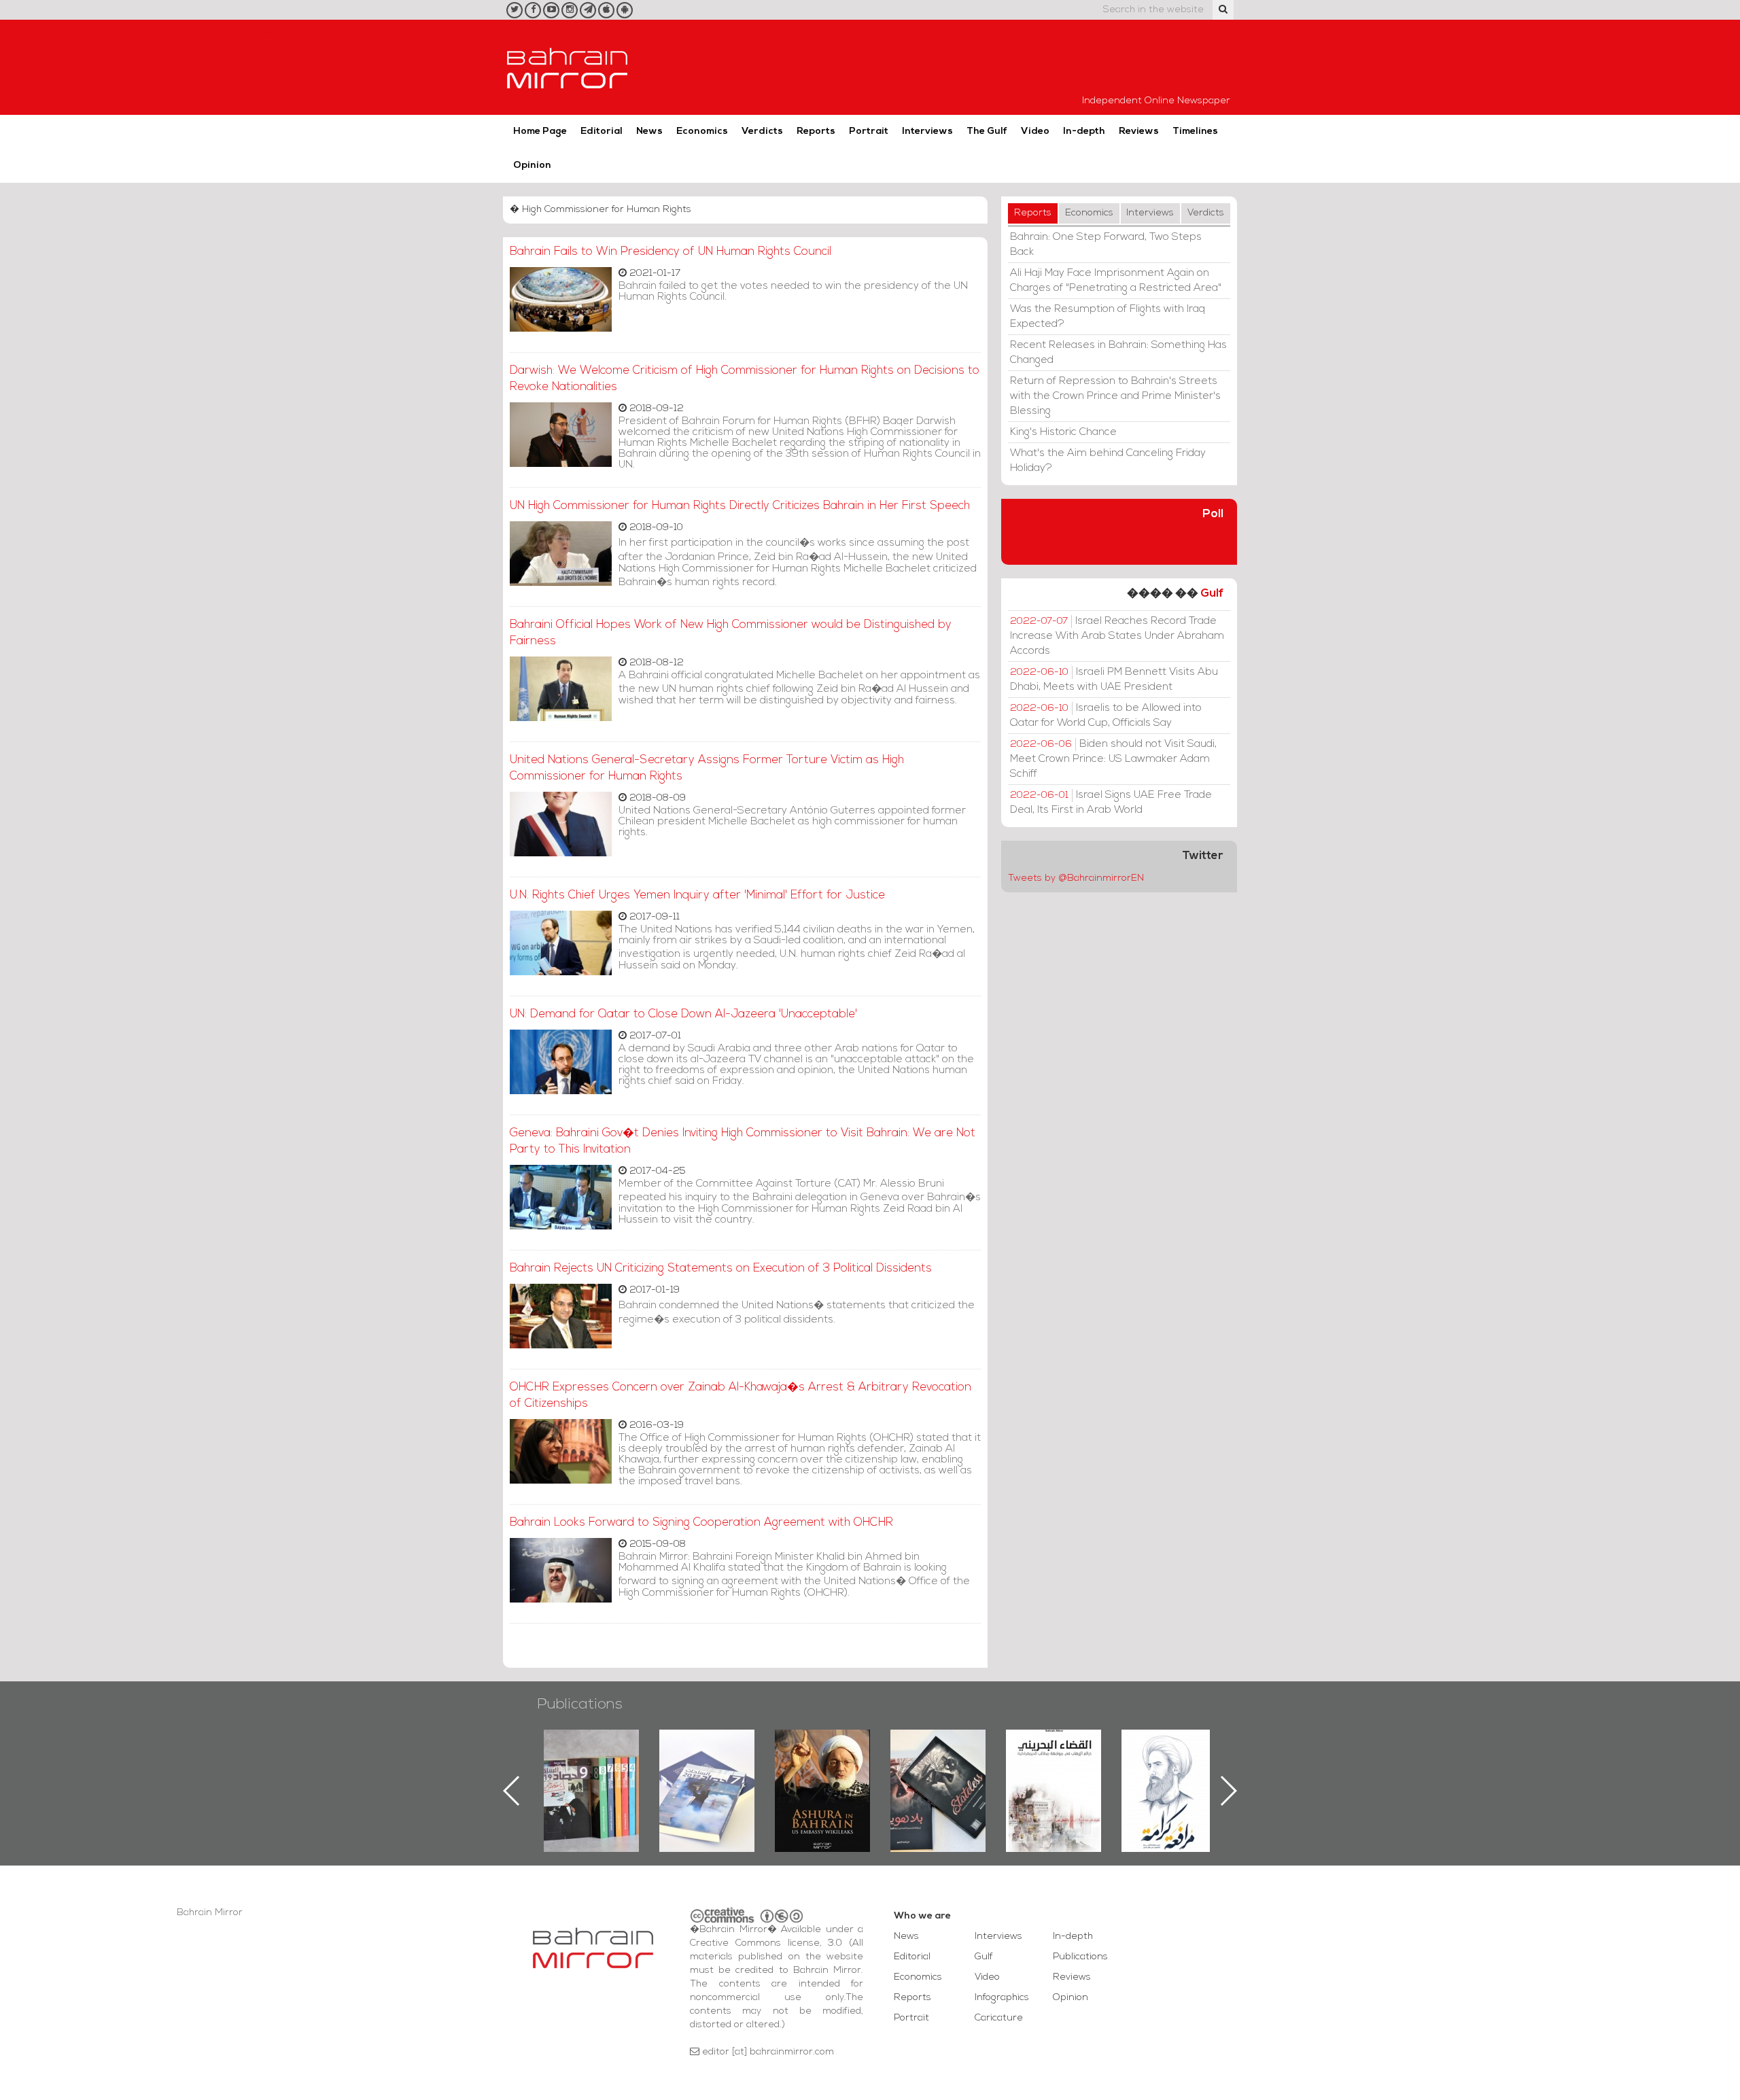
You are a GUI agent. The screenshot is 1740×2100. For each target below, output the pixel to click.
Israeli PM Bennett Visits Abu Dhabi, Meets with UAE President (1114, 680)
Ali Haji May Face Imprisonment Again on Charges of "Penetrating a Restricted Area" (1116, 281)
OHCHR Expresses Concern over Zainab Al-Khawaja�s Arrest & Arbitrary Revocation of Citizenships (741, 1396)
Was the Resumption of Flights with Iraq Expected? (1108, 317)
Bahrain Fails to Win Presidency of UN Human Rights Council (671, 252)
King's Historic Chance (1063, 432)
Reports (816, 132)
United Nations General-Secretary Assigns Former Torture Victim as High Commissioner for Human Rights (707, 768)
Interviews (927, 132)
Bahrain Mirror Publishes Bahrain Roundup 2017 (592, 1769)
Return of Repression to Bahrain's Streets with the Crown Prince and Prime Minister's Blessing (1115, 396)
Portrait (869, 132)
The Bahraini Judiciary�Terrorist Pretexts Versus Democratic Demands (940, 1777)
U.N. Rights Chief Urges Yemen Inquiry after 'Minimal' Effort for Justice (697, 895)
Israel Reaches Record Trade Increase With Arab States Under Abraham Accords (1117, 636)
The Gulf (987, 132)
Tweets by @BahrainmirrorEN (1076, 878)
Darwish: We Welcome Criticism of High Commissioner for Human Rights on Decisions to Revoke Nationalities (745, 379)
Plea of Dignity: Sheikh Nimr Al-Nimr (1054, 1761)
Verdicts (762, 132)
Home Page (540, 132)
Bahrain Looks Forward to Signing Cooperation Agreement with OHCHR (701, 1523)
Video (1035, 132)
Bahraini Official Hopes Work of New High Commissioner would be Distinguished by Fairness (731, 633)
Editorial (602, 132)
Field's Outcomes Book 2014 (1169, 1753)
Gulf (1212, 594)
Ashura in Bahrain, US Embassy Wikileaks (707, 1769)
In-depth (1084, 132)
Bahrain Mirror (568, 67)
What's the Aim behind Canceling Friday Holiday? (1108, 461)
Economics (702, 132)
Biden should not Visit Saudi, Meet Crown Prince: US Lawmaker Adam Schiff (1113, 759)
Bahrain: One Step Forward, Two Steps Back (1106, 245)
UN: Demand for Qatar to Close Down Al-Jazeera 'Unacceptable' (683, 1014)
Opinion (532, 165)
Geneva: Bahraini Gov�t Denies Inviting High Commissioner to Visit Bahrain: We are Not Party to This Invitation (743, 1141)
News (649, 132)
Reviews (1139, 132)
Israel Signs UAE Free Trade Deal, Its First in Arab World (1111, 803)
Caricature (999, 2018)
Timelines (1195, 132)
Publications (580, 1705)
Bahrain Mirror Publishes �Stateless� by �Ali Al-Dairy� (822, 1769)
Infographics (1002, 1998)
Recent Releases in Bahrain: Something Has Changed (1118, 353)
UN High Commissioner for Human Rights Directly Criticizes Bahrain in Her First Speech (740, 506)
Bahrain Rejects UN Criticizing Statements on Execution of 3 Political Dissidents (721, 1268)
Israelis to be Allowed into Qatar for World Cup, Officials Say (1106, 716)
